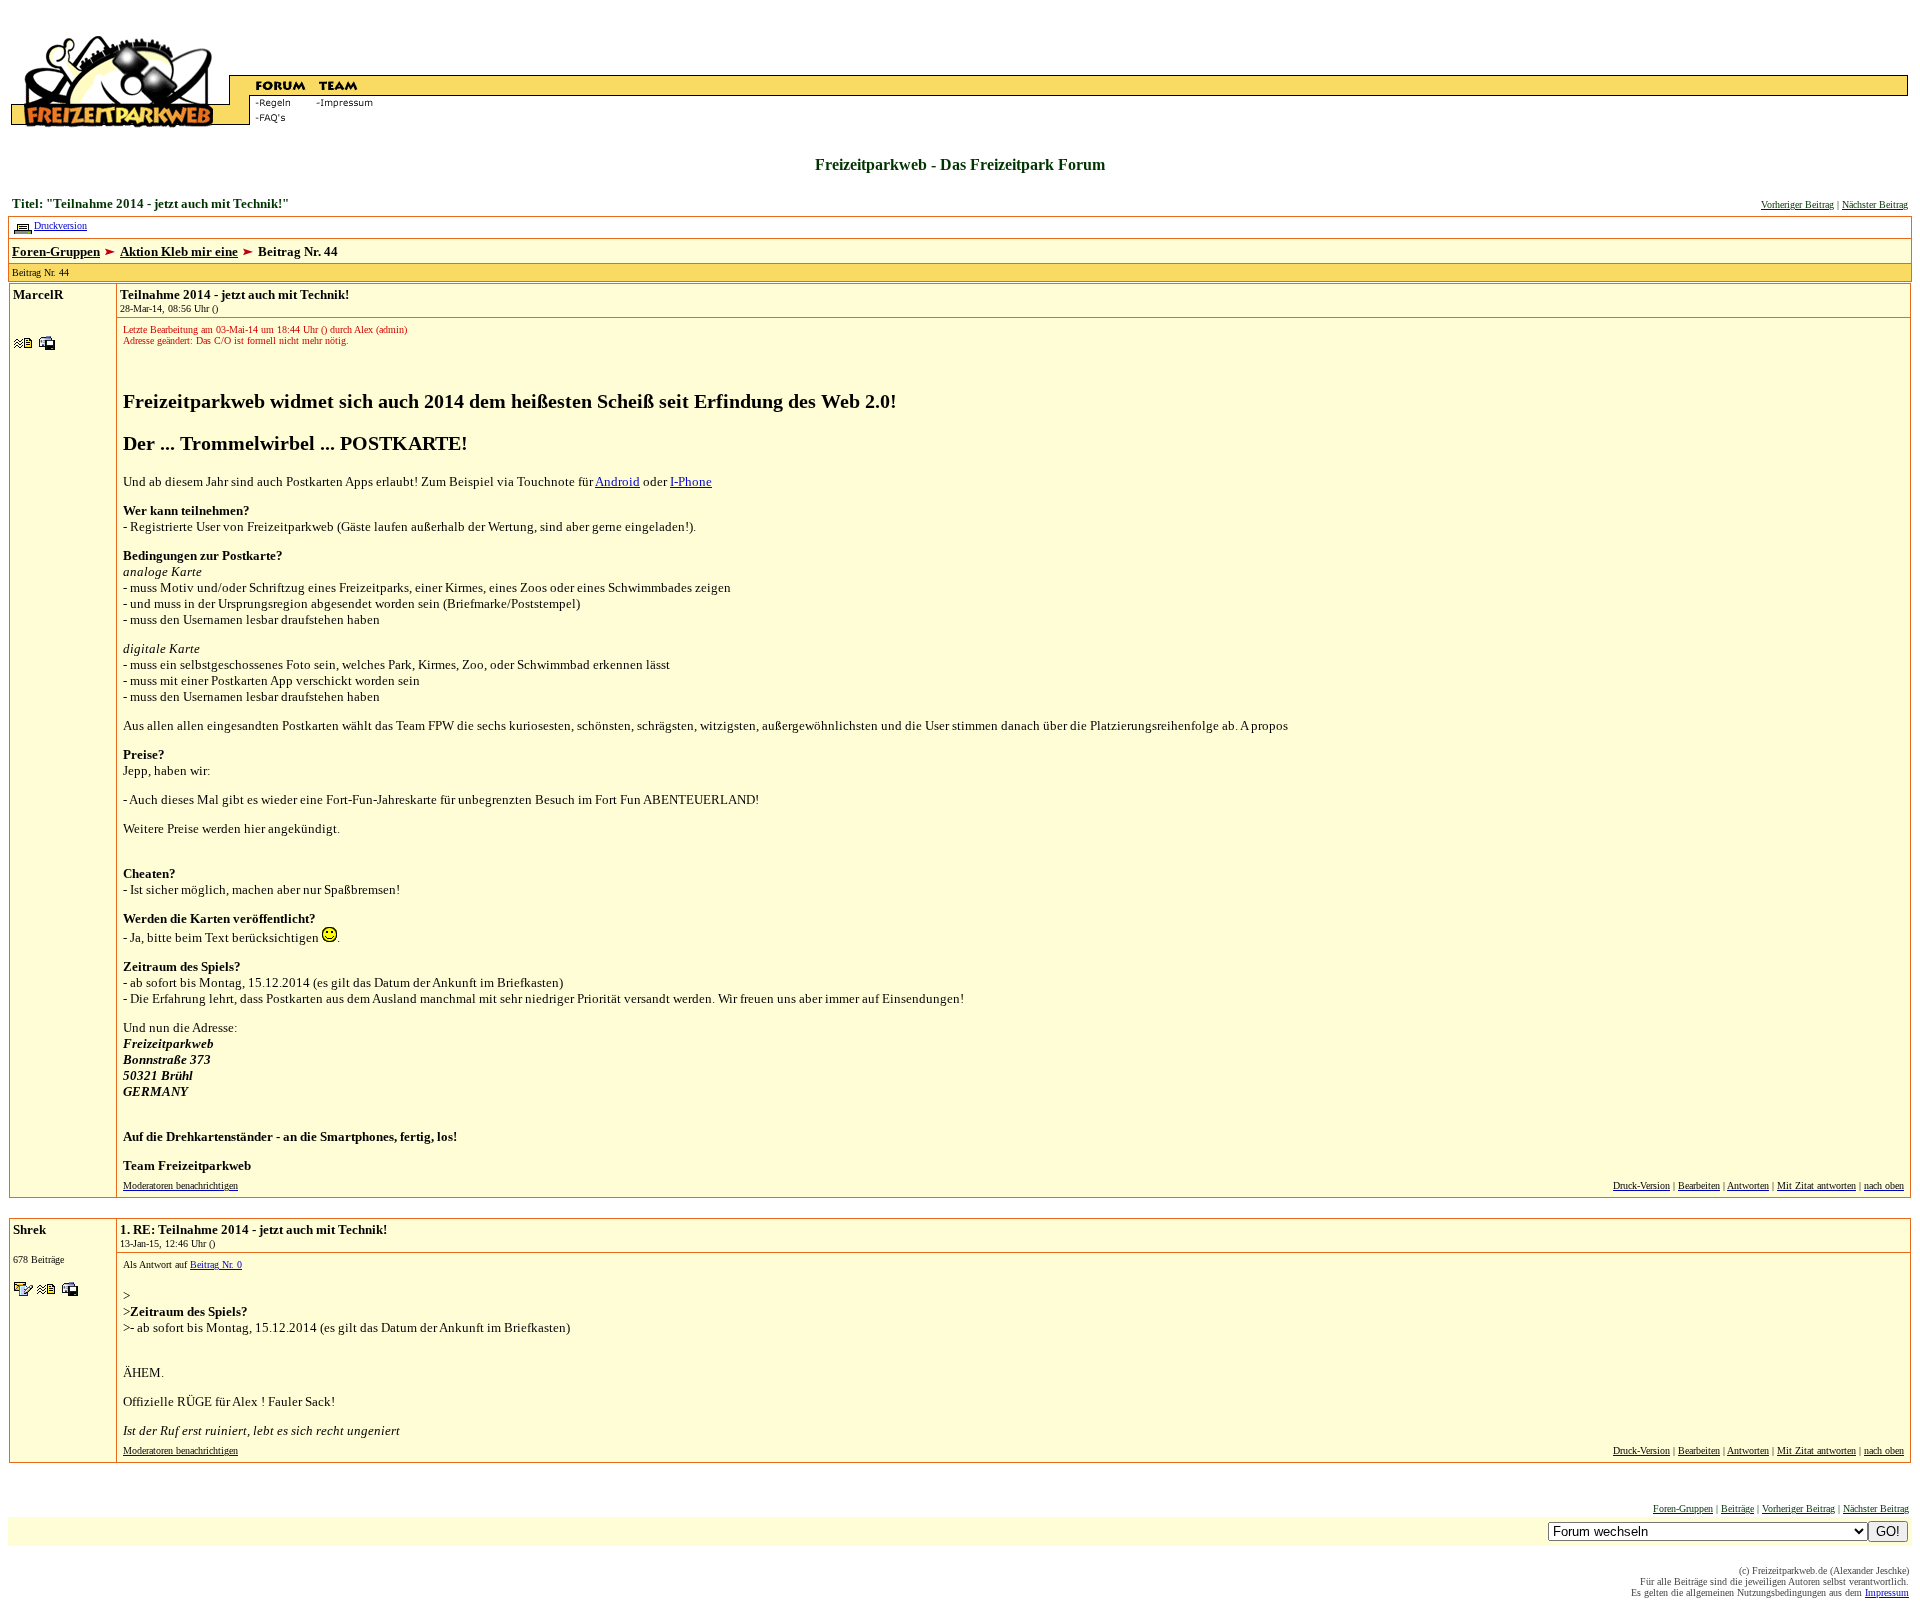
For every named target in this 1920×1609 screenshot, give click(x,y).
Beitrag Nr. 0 (216, 1264)
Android (617, 481)
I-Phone (691, 481)
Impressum (1887, 1592)
